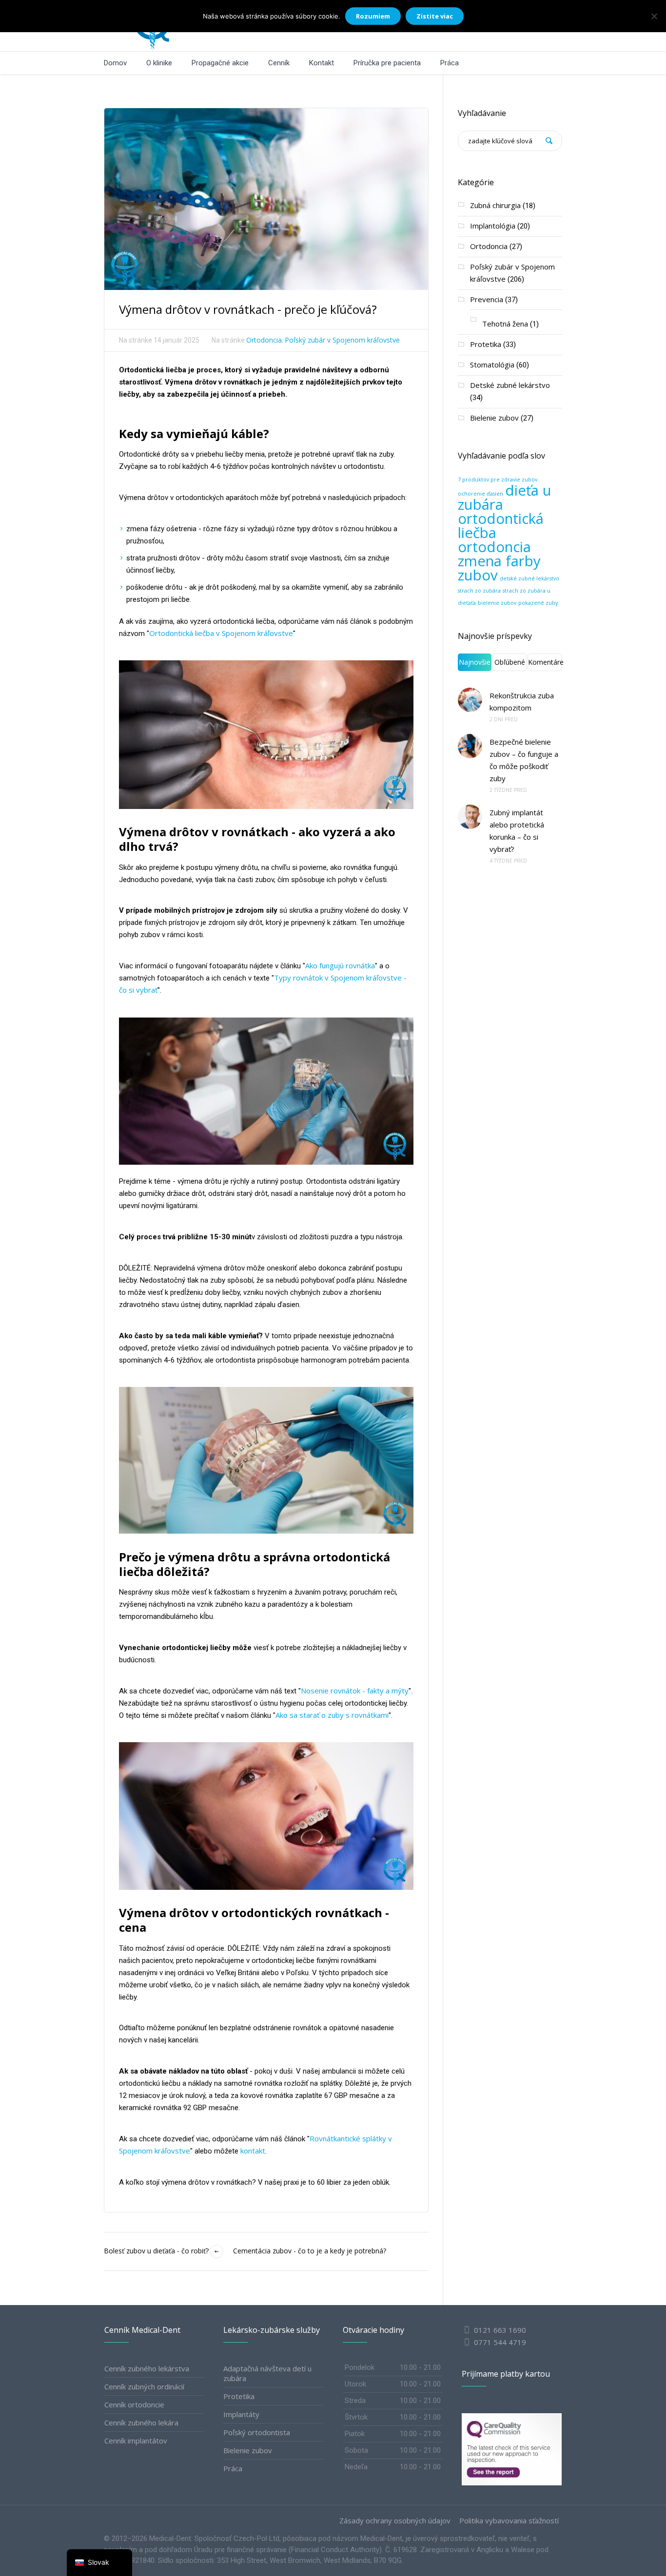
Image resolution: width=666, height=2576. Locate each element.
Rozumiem (373, 16)
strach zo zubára (479, 591)
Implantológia (493, 226)
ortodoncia (494, 547)
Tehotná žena (505, 324)
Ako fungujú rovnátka (340, 965)
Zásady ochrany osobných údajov (395, 2521)
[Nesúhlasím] (654, 16)
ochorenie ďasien (480, 494)
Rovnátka (325, 2138)
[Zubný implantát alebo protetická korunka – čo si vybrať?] (470, 817)
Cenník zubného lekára (141, 2422)
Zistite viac (435, 16)
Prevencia (487, 299)
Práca (233, 2468)
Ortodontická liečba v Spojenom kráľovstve (221, 633)
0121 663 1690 (500, 2330)
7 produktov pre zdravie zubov (498, 480)
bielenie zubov (497, 603)
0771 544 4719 (499, 2342)
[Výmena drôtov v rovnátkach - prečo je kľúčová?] (266, 198)
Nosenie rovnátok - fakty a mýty (355, 1691)
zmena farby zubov (499, 568)
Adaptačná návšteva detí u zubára (267, 2373)
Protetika (486, 344)
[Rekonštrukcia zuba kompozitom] (470, 700)
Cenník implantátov (136, 2441)
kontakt (253, 2151)
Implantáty (241, 2414)
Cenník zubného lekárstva (147, 2368)
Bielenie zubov (494, 418)
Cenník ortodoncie (134, 2404)
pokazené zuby (538, 603)
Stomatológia (492, 365)
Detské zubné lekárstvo (510, 385)
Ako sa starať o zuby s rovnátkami (332, 1715)
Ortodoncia (264, 340)
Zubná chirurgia (495, 205)
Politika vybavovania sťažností (509, 2521)
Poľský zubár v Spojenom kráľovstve (342, 340)
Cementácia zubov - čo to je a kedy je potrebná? (310, 2251)
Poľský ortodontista (257, 2432)
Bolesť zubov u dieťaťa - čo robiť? (156, 2251)
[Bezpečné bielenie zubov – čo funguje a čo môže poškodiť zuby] (470, 746)
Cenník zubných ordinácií (144, 2386)
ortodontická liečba (501, 526)
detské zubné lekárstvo (529, 578)
